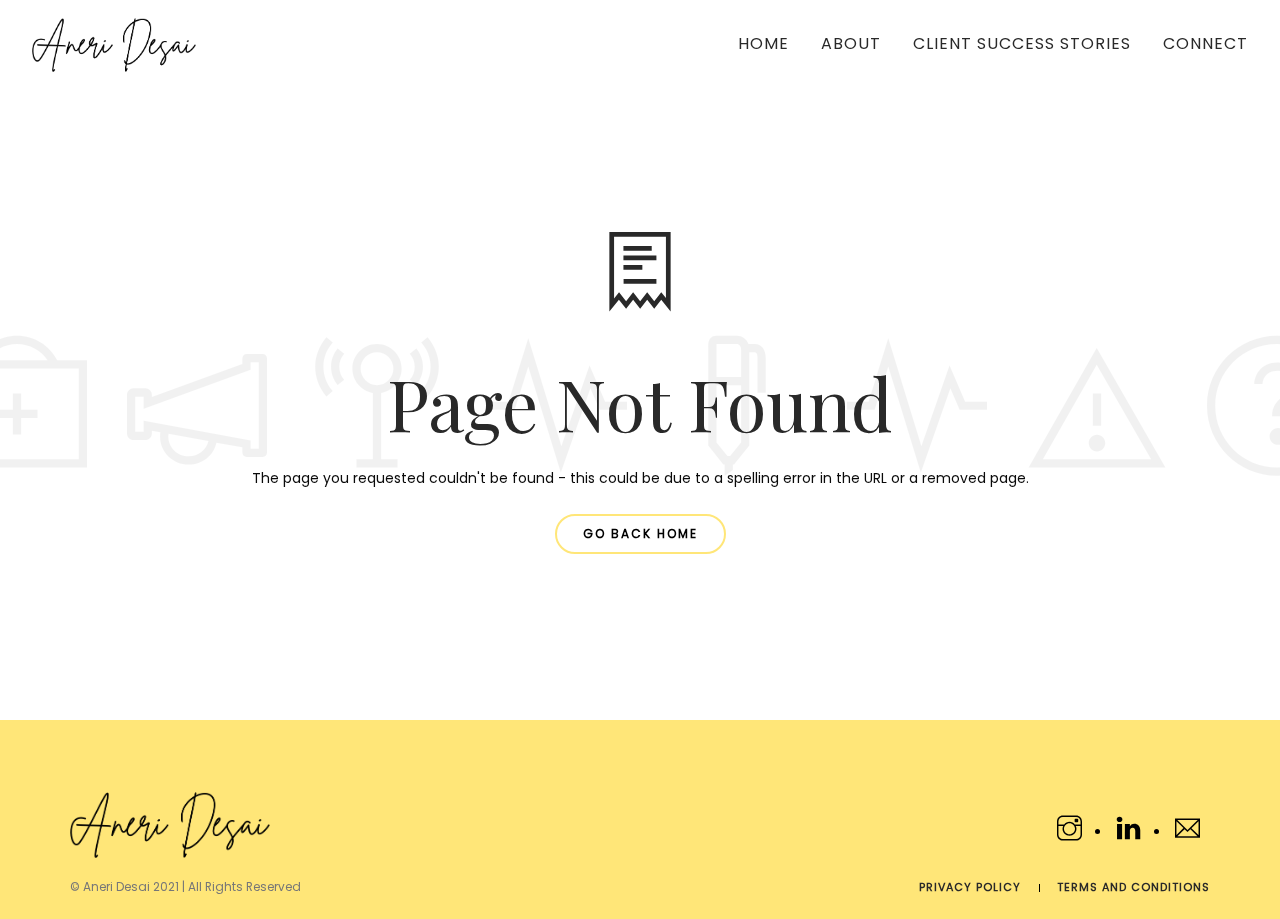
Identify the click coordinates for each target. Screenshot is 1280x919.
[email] (1187, 832)
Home (763, 43)
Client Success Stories (1022, 43)
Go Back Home (640, 533)
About (851, 43)
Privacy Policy (970, 887)
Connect (1205, 43)
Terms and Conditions (1133, 887)
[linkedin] (1131, 832)
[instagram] (1072, 832)
